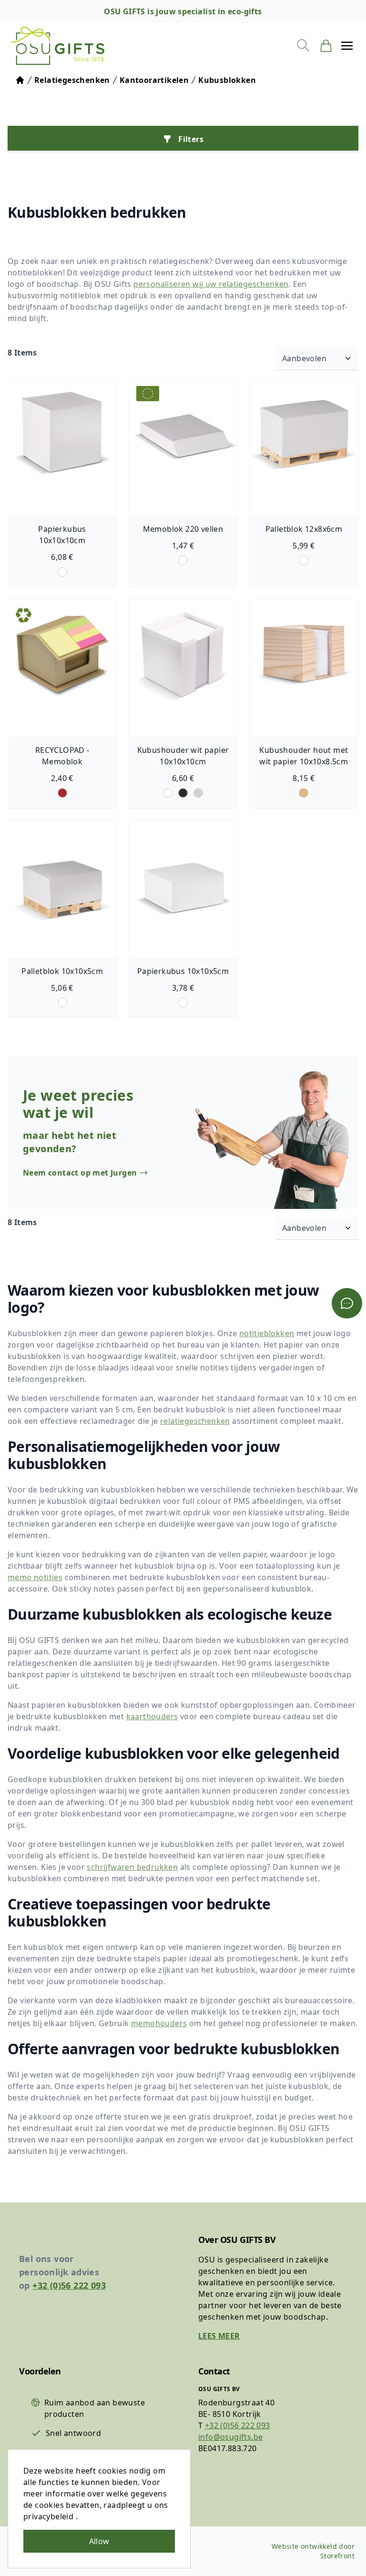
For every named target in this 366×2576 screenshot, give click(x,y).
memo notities (35, 1577)
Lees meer (219, 2336)
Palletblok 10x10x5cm (62, 971)
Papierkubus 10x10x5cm (183, 971)
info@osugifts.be (230, 2437)
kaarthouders (152, 1716)
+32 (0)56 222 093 (69, 2285)
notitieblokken (267, 1333)
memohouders (159, 2023)
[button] (347, 46)
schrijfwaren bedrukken (132, 1867)
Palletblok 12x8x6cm (304, 529)
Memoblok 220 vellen (183, 529)
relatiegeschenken (195, 1421)
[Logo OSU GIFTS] (58, 46)
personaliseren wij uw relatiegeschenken (211, 284)
